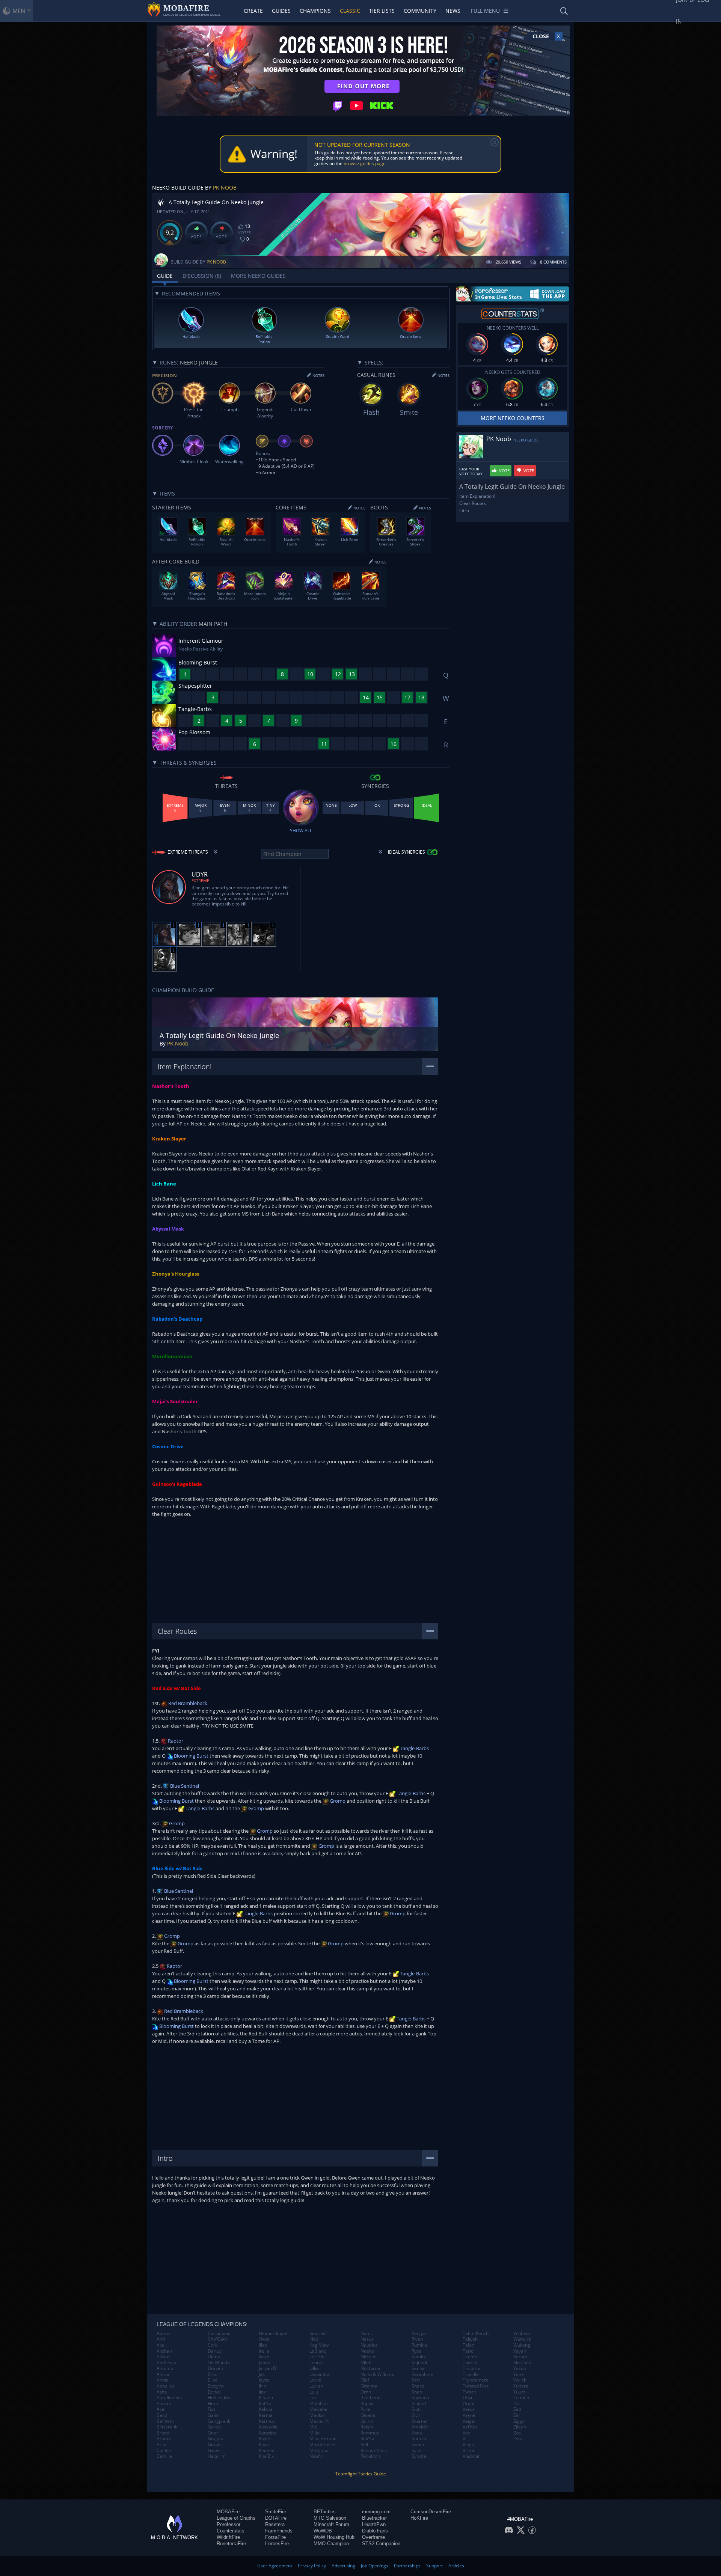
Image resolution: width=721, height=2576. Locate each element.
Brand (163, 2433)
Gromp (337, 1801)
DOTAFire (276, 2518)
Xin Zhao (522, 2363)
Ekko (213, 2374)
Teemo (470, 2357)
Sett (416, 2380)
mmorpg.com (376, 2512)
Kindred (318, 2333)
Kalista (266, 2409)
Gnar (213, 2433)
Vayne (469, 2415)
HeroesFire (277, 2544)
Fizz (212, 2409)
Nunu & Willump (377, 2374)
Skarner (420, 2421)
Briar (162, 2445)
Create (253, 11)
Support (434, 2566)
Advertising (343, 2566)
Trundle (471, 2374)
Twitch (469, 2392)
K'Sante (267, 2398)
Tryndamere (476, 2380)
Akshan (164, 2351)
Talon (468, 2345)
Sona (417, 2433)
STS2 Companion (381, 2544)
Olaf (365, 2380)
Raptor (175, 1741)
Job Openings (375, 2566)
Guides (281, 11)
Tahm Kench (476, 2333)
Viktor (469, 2451)
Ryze (416, 2351)
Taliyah (470, 2339)
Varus (469, 2409)
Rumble (419, 2345)
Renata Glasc (374, 2451)
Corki (213, 2345)
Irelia (264, 2351)
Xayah (520, 2351)
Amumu (165, 2368)
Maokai (317, 2415)
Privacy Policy (312, 2566)
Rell (364, 2445)
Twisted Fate (476, 2386)
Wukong (522, 2345)
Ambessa (166, 2363)
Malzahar (319, 2409)
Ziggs (519, 2421)
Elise (213, 2380)
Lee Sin (317, 2357)
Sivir (416, 2415)
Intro (464, 510)
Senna (418, 2368)
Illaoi (264, 2345)
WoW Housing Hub (334, 2537)
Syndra (419, 2456)
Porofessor (229, 2524)
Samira (419, 2357)
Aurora (164, 2404)
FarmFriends (279, 2531)
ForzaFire (275, 2537)
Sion (416, 2409)
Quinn (367, 2421)
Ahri (161, 2339)
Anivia (163, 2374)
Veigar (469, 2421)
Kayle (264, 2439)
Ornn (366, 2392)
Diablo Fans (375, 2531)
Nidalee (369, 2357)
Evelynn (216, 2386)
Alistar (163, 2357)
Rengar (419, 2333)
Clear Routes (473, 503)
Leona (316, 2363)
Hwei (264, 2339)
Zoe (517, 2433)
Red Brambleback (187, 1703)
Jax (262, 2374)
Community (420, 11)
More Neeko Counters (513, 418)
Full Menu (485, 11)
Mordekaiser (323, 2445)
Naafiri (317, 2456)
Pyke (365, 2409)
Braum (164, 2439)
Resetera (275, 2524)
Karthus (267, 2421)
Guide (165, 276)
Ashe (162, 2392)
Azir (161, 2409)
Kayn (264, 2445)
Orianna (369, 2386)
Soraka (419, 2439)
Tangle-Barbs (414, 1748)
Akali (162, 2345)
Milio (314, 2433)
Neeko (367, 2351)
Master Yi (319, 2421)
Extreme (200, 881)
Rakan (367, 2427)
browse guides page (365, 163)
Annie (163, 2380)
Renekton (370, 2456)
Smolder (420, 2427)
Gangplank (219, 2421)
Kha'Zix (266, 2456)
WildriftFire (228, 2537)
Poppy (367, 2404)
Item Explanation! (477, 496)
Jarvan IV (268, 2368)
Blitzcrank (167, 2427)
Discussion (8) (202, 276)
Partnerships (407, 2566)
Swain (418, 2445)
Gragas (215, 2439)
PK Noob (225, 188)
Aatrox (164, 2333)
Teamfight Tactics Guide (361, 2474)
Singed (419, 2404)
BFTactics (325, 2512)
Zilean (520, 2427)
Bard (162, 2415)
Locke (315, 2380)
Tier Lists (382, 11)
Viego (468, 2445)
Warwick (522, 2339)
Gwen (214, 2451)
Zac (517, 2404)
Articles (456, 2566)
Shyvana (420, 2398)
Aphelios (166, 2386)
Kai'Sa (265, 2404)
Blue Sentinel (184, 1786)
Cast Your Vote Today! (471, 472)
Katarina (268, 2433)
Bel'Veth (165, 2421)
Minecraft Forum (331, 2524)
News (453, 11)
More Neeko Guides (258, 276)
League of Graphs (236, 2518)
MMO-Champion (331, 2544)
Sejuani (419, 2363)
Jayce (264, 2380)
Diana (214, 2357)
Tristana (471, 2368)
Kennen (267, 2451)
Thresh (470, 2363)
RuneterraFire (231, 2544)
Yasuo (520, 2368)
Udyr (468, 2398)
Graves (215, 2445)
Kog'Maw (319, 2345)
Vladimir (471, 2456)
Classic (350, 11)
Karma (266, 2415)
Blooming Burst (191, 1756)
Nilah (366, 2363)
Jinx (262, 2392)
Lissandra (320, 2374)
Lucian (316, 2386)
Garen (214, 2427)
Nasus (367, 2339)
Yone (519, 2374)
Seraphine (422, 2374)
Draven (215, 2368)
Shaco (418, 2386)
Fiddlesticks (220, 2398)
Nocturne (370, 2368)
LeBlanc (318, 2351)
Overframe (373, 2537)
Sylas (417, 2451)
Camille (164, 2456)
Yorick (520, 2380)
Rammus (370, 2433)
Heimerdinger (273, 2333)
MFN (19, 11)
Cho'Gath (217, 2339)
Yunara (521, 2386)
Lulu (314, 2392)
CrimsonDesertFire (431, 2512)
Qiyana (368, 2415)
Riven (417, 2339)
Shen (417, 2392)
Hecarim (217, 2456)
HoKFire (419, 2518)
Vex (466, 2433)
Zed (517, 2409)
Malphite (319, 2404)
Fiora (213, 2404)
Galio (213, 2415)
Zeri (517, 2415)
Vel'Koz (470, 2427)
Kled (314, 2339)
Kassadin (268, 2427)
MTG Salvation (330, 2518)
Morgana (319, 2451)
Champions (315, 11)
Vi (465, 2439)
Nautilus (369, 2345)
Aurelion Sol (169, 2398)
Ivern (264, 2357)
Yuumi (520, 2392)
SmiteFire (276, 2512)
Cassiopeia (219, 2333)
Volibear (522, 2333)
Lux (313, 2398)
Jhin (262, 2386)
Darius (215, 2351)
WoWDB (323, 2531)
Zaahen (521, 2398)
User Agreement (275, 2566)
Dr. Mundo (219, 2363)
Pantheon (370, 2398)
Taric (468, 2351)
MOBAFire (228, 2512)
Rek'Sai (368, 2439)
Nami (366, 2333)
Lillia (314, 2368)
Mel (313, 2427)
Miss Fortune (323, 2439)
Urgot (469, 2404)
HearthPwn (374, 2524)
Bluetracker (374, 2518)
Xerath (520, 2357)
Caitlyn (164, 2451)
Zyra (518, 2439)
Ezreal (214, 2392)
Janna (265, 2363)
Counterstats (231, 2531)
